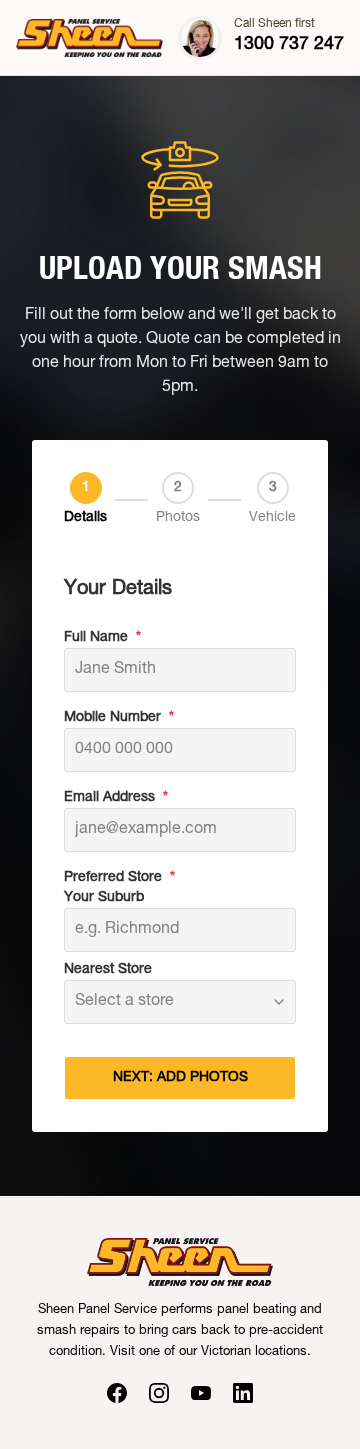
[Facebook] (117, 1393)
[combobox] (180, 1002)
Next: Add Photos (180, 1078)
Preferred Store (119, 878)
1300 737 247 (289, 45)
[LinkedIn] (243, 1393)
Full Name (102, 638)
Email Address (116, 798)
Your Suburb (104, 898)
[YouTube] (201, 1393)
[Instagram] (159, 1393)
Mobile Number (119, 718)
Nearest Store (108, 970)
